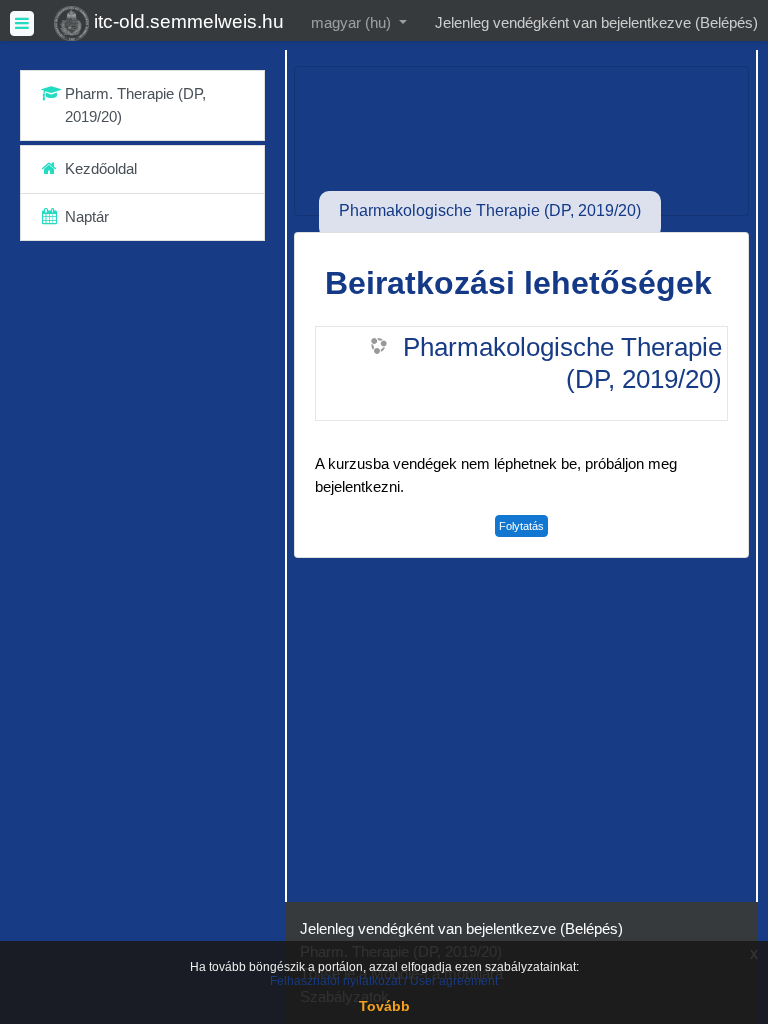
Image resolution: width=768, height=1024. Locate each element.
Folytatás (521, 526)
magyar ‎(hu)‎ (353, 22)
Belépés (726, 22)
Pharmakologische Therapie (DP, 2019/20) (562, 363)
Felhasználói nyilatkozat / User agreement (384, 981)
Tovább (384, 1006)
